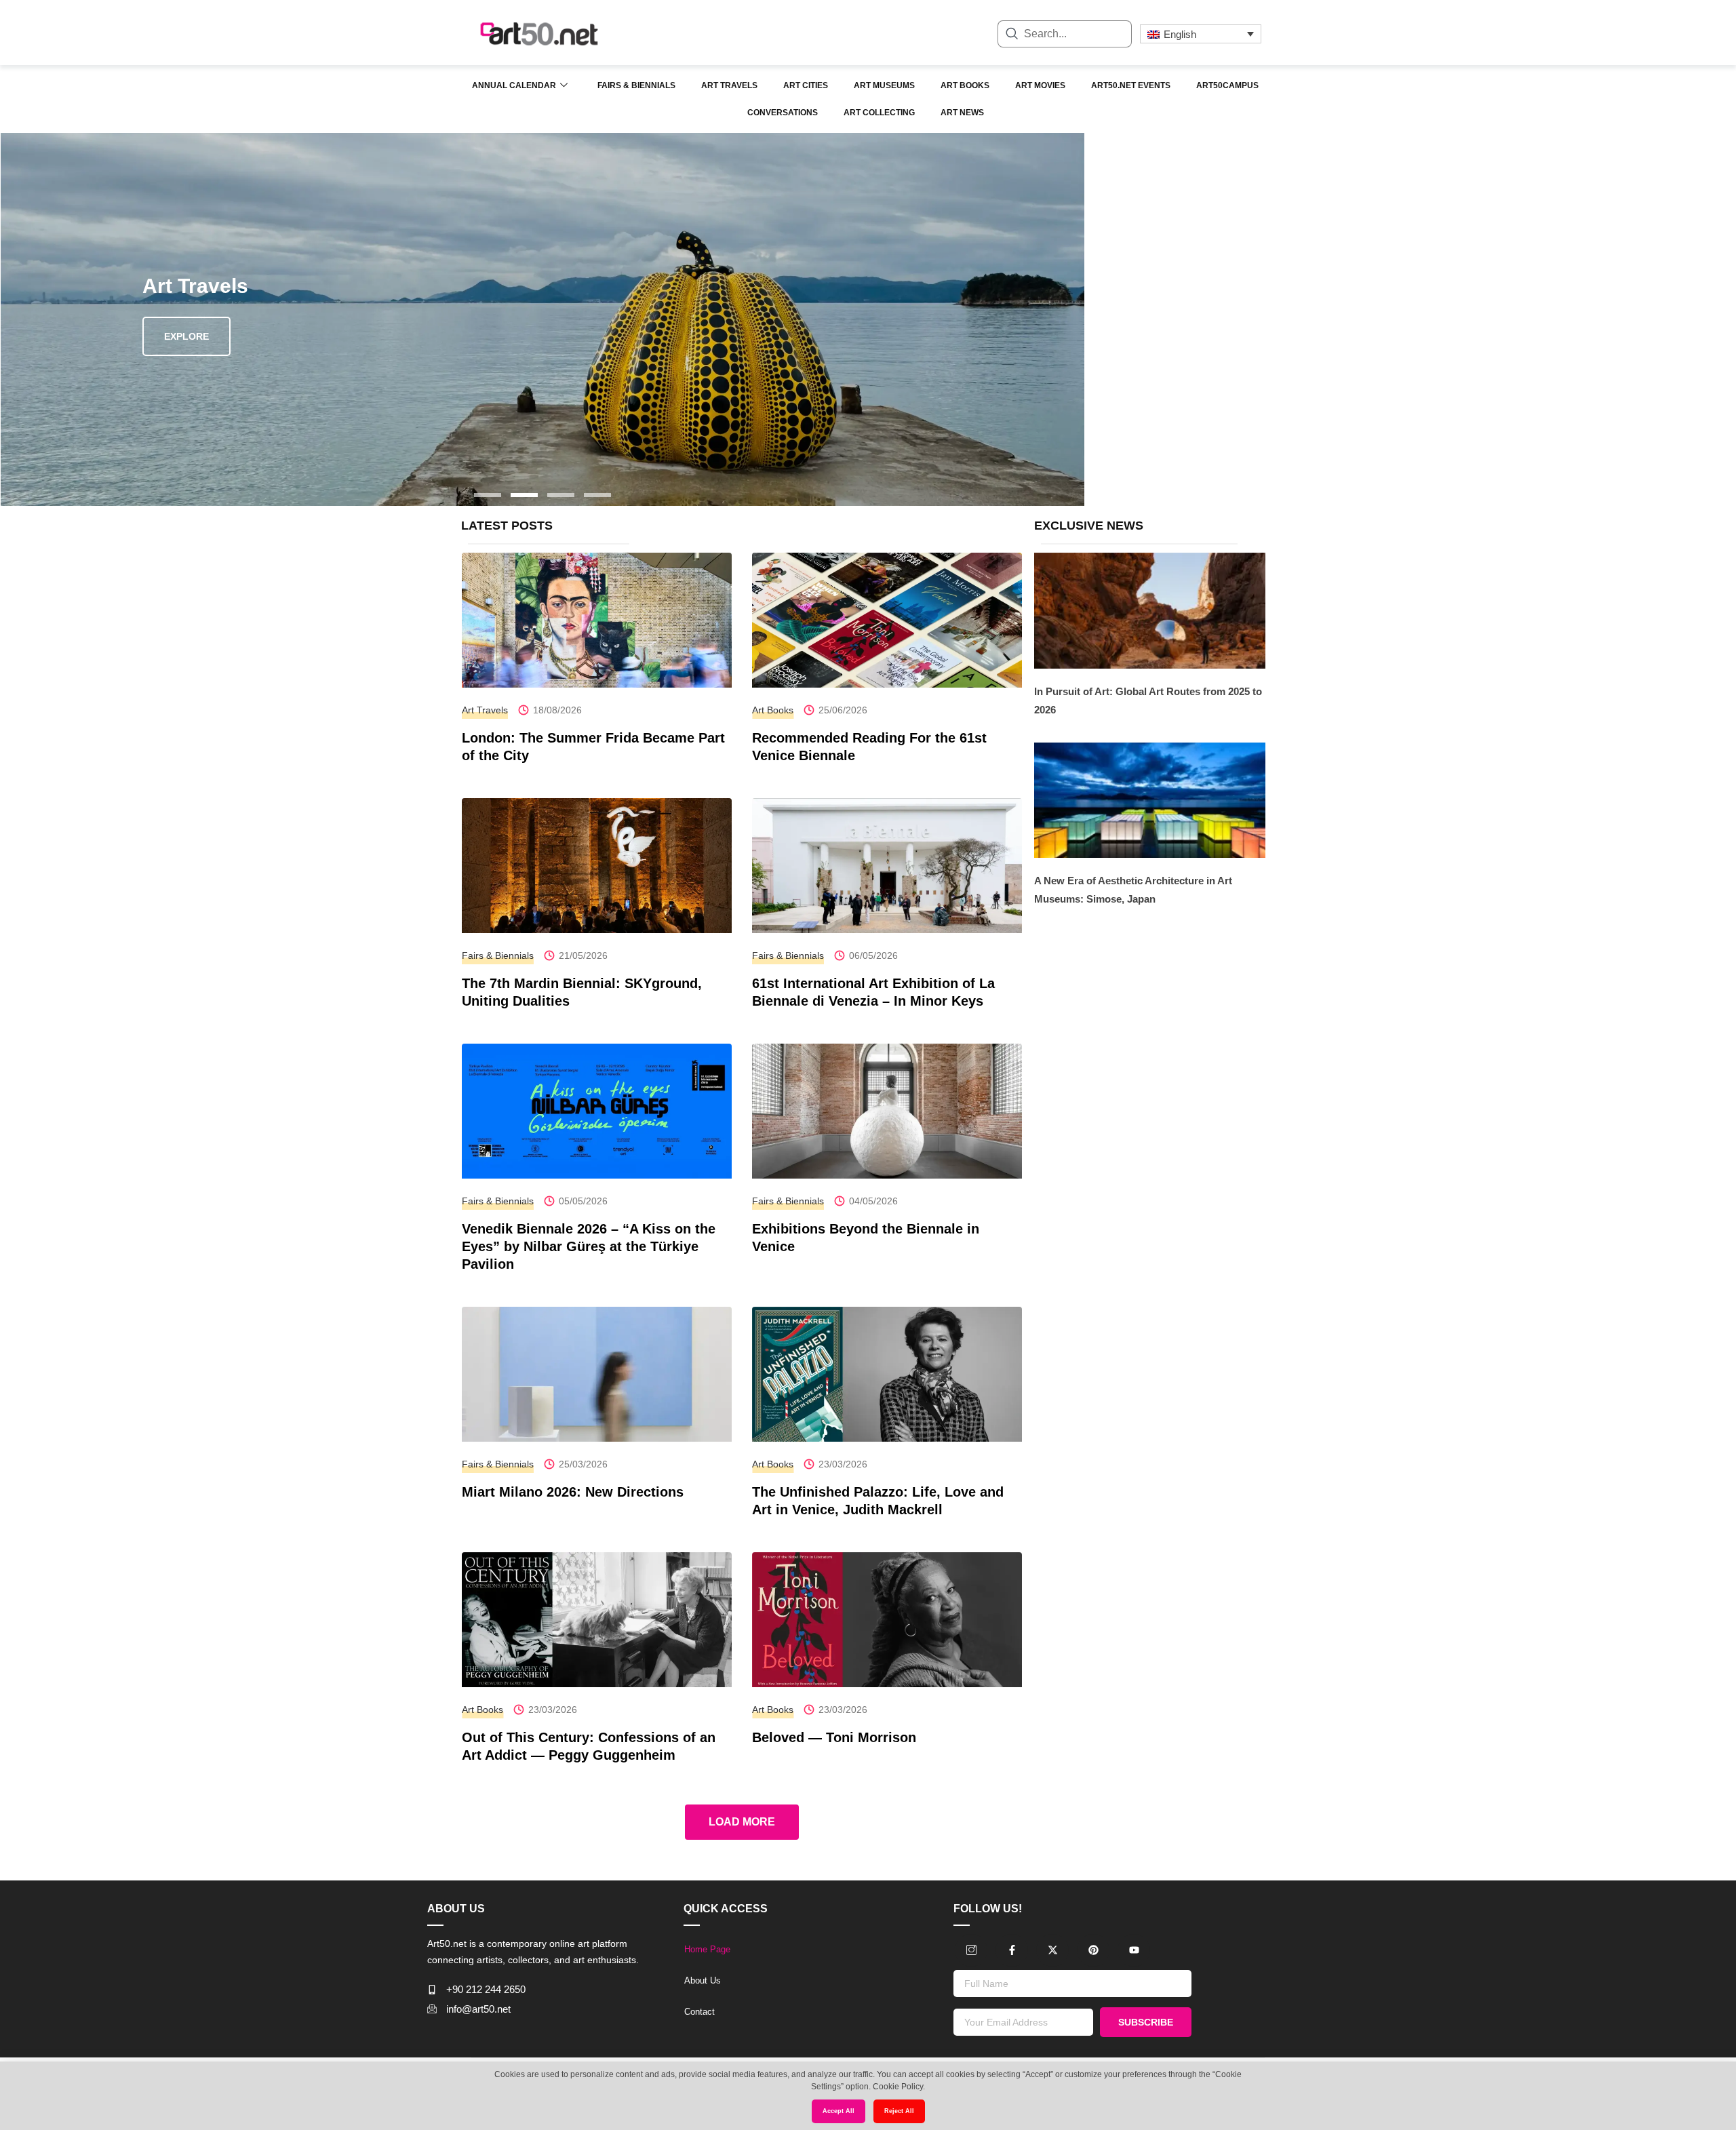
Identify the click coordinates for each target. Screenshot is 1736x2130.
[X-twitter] (1052, 1950)
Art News (962, 113)
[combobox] (1065, 34)
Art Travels (729, 85)
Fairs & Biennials (636, 85)
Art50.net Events (1131, 85)
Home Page (707, 1949)
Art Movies (1040, 85)
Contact (699, 2012)
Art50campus (1227, 85)
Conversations (783, 113)
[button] (488, 495)
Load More (742, 1822)
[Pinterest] (1093, 1950)
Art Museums (884, 85)
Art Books (965, 85)
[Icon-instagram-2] (971, 1950)
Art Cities (806, 85)
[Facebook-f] (1012, 1950)
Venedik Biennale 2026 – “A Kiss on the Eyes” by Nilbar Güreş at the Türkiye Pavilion (589, 1246)
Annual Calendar (514, 85)
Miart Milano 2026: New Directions (573, 1492)
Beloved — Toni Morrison (834, 1737)
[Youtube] (1134, 1950)
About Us (703, 1980)
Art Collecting (879, 113)
